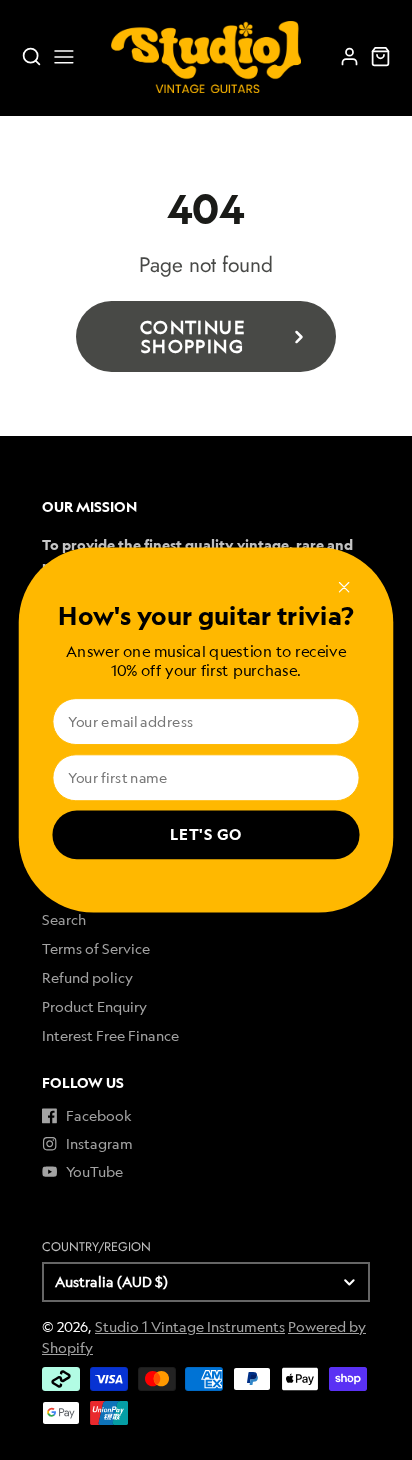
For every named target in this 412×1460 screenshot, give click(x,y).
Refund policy (87, 977)
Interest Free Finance (110, 1035)
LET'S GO (206, 835)
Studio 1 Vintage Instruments (190, 1326)
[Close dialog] (343, 587)
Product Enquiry (94, 1006)
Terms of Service (96, 948)
